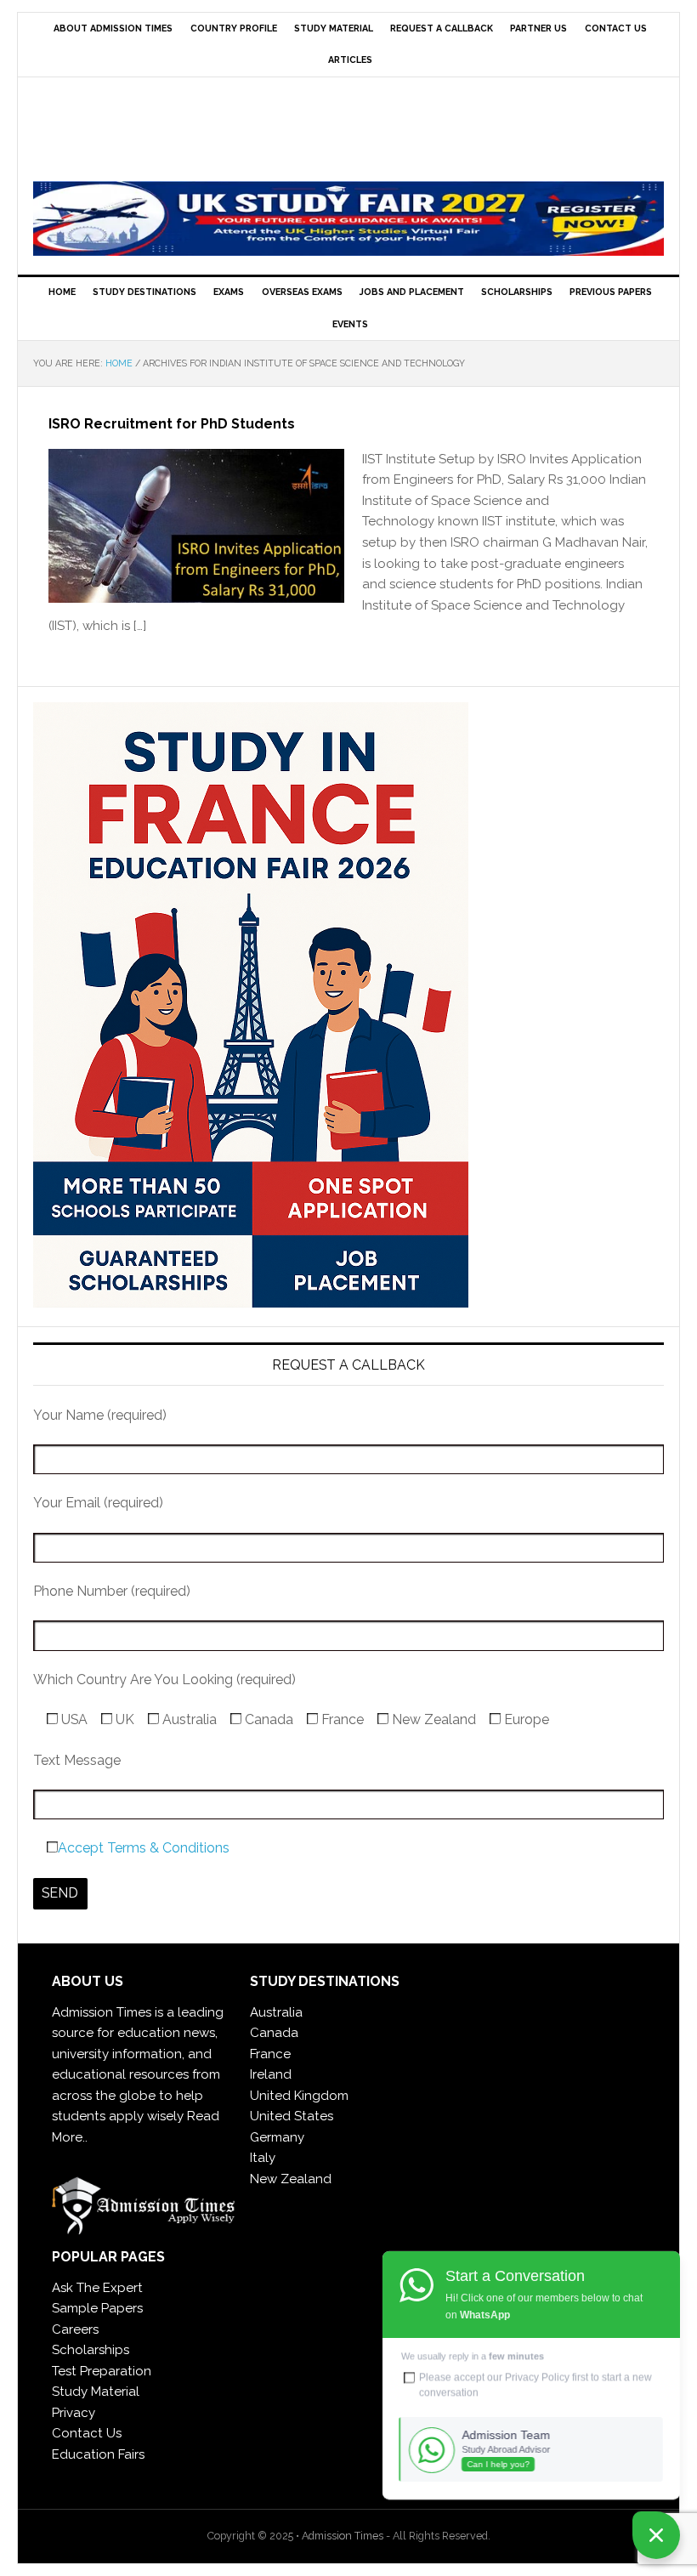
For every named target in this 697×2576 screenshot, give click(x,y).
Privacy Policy (537, 2377)
